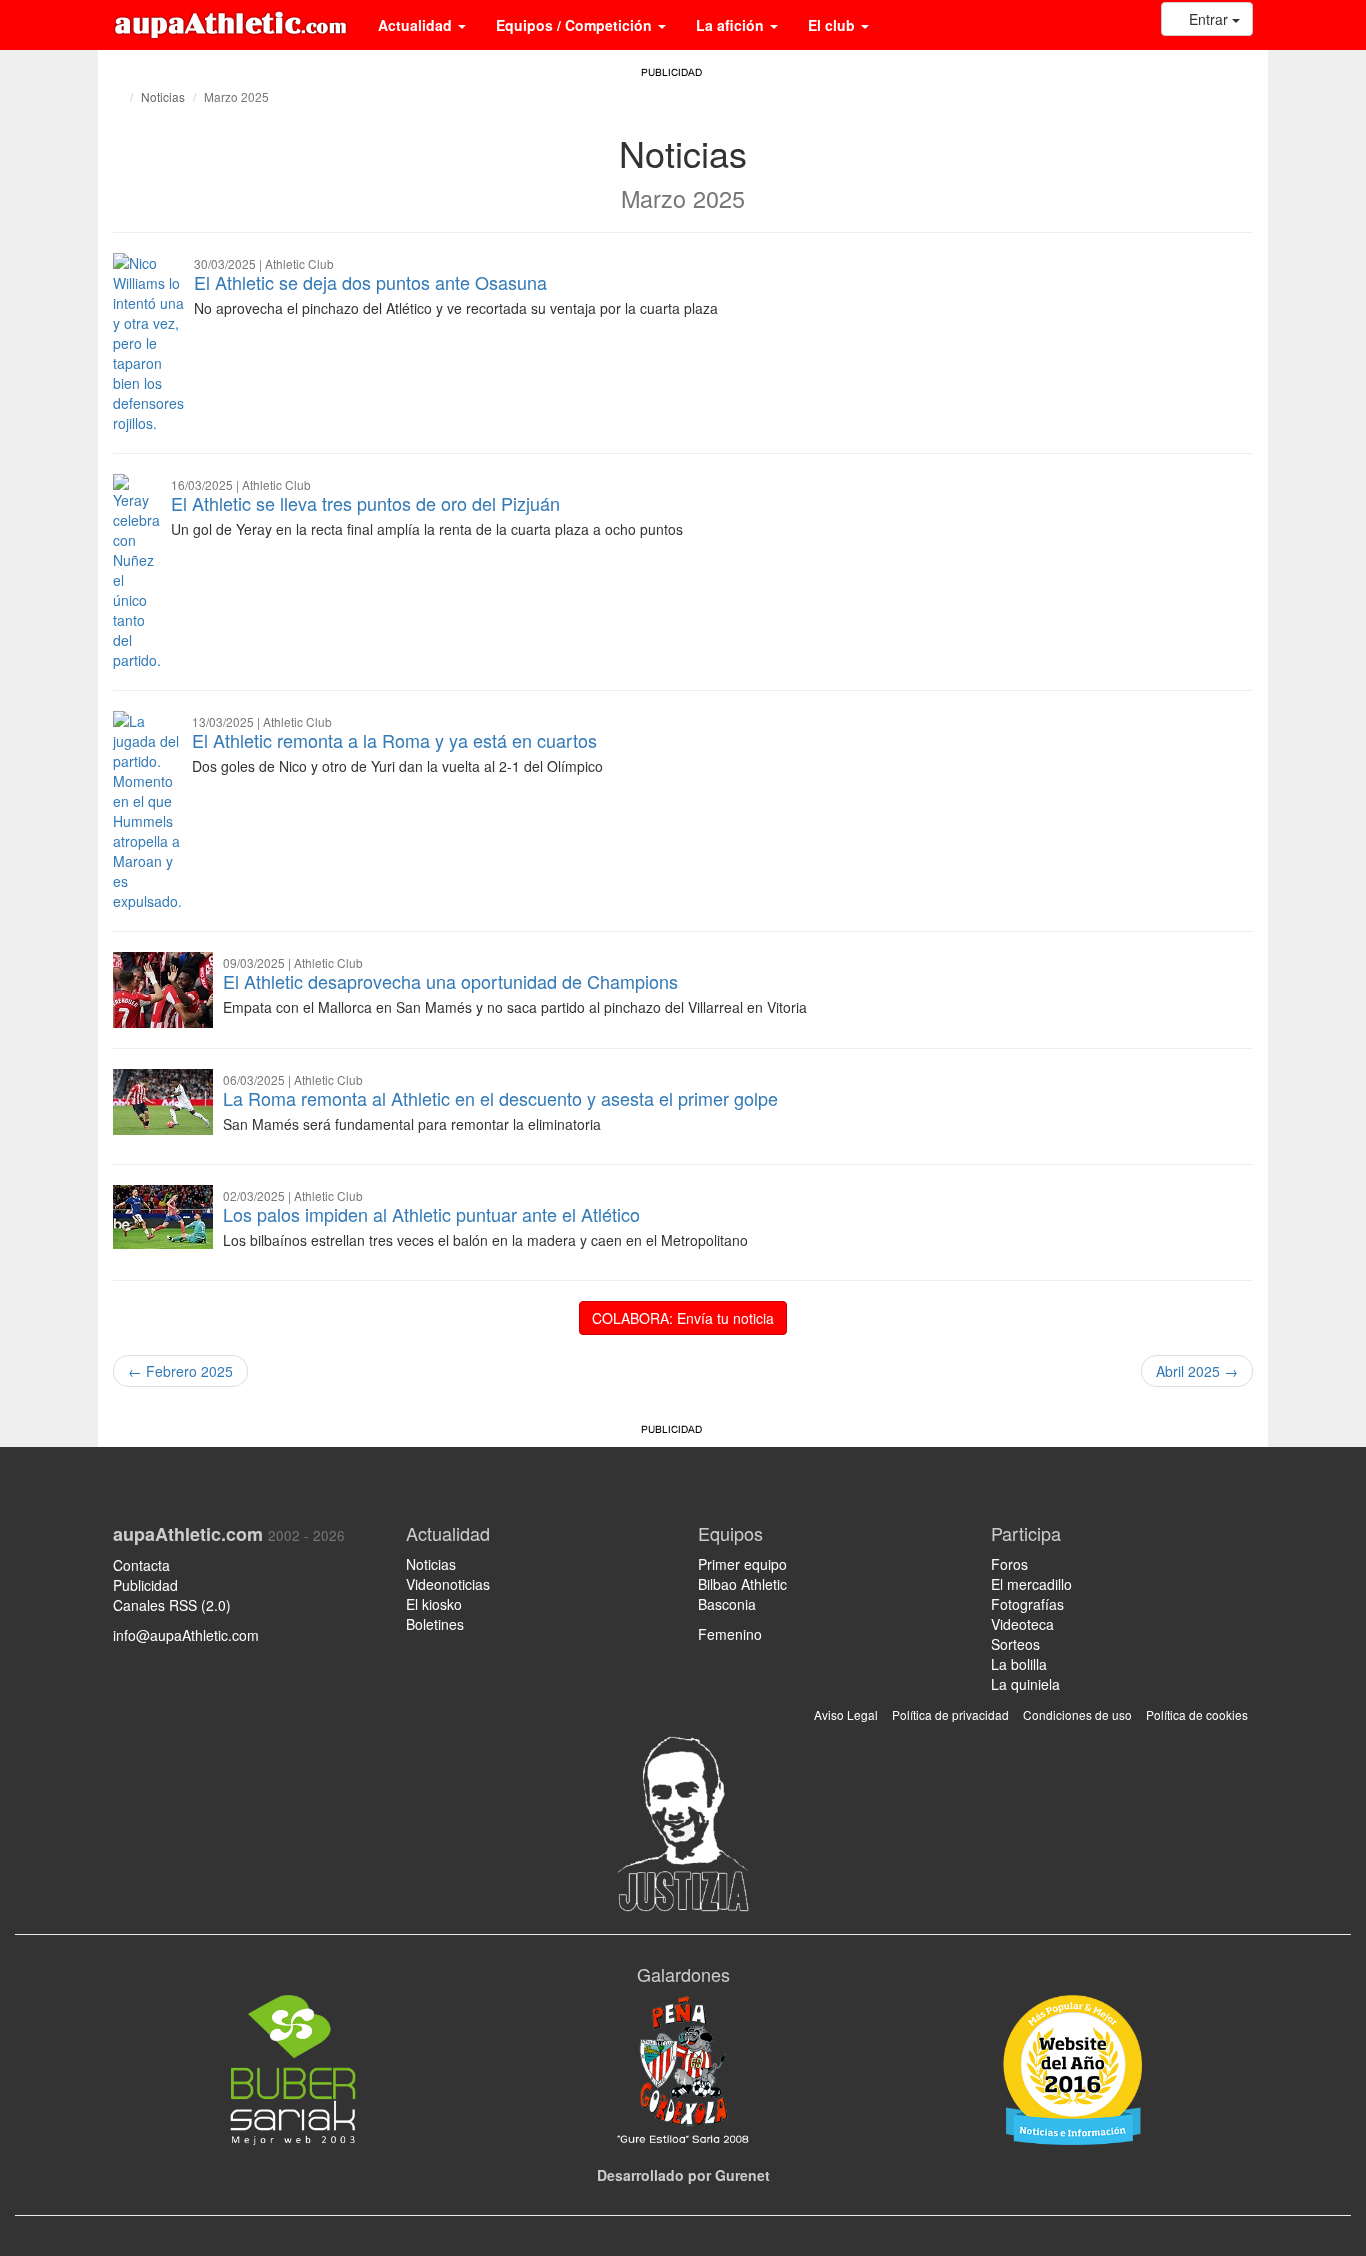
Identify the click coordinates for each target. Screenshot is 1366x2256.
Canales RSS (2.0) (174, 1605)
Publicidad (145, 1585)
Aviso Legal (846, 1714)
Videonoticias (448, 1584)
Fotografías (1027, 1604)
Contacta (141, 1565)
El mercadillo (1031, 1584)
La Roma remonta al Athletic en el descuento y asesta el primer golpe (500, 1098)
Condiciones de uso (1077, 1714)
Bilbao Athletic (742, 1584)
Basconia (727, 1604)
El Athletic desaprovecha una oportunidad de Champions (450, 981)
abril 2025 (1197, 1371)
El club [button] (833, 25)
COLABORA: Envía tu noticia (683, 1318)
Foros (1009, 1564)
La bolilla (1019, 1664)
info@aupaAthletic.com (186, 1635)
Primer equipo (742, 1564)
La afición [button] (732, 25)
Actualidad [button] (417, 25)
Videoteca (1022, 1624)
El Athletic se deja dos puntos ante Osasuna (370, 282)
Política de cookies (1197, 1714)
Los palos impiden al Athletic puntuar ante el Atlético (431, 1214)
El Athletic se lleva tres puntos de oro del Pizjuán (365, 503)
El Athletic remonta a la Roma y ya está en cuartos (394, 740)
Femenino (730, 1634)
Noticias (163, 96)
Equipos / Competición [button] (576, 25)
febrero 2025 (180, 1371)
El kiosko (434, 1604)
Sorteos (1015, 1644)
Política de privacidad (950, 1714)
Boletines (435, 1624)
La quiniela (1025, 1684)
